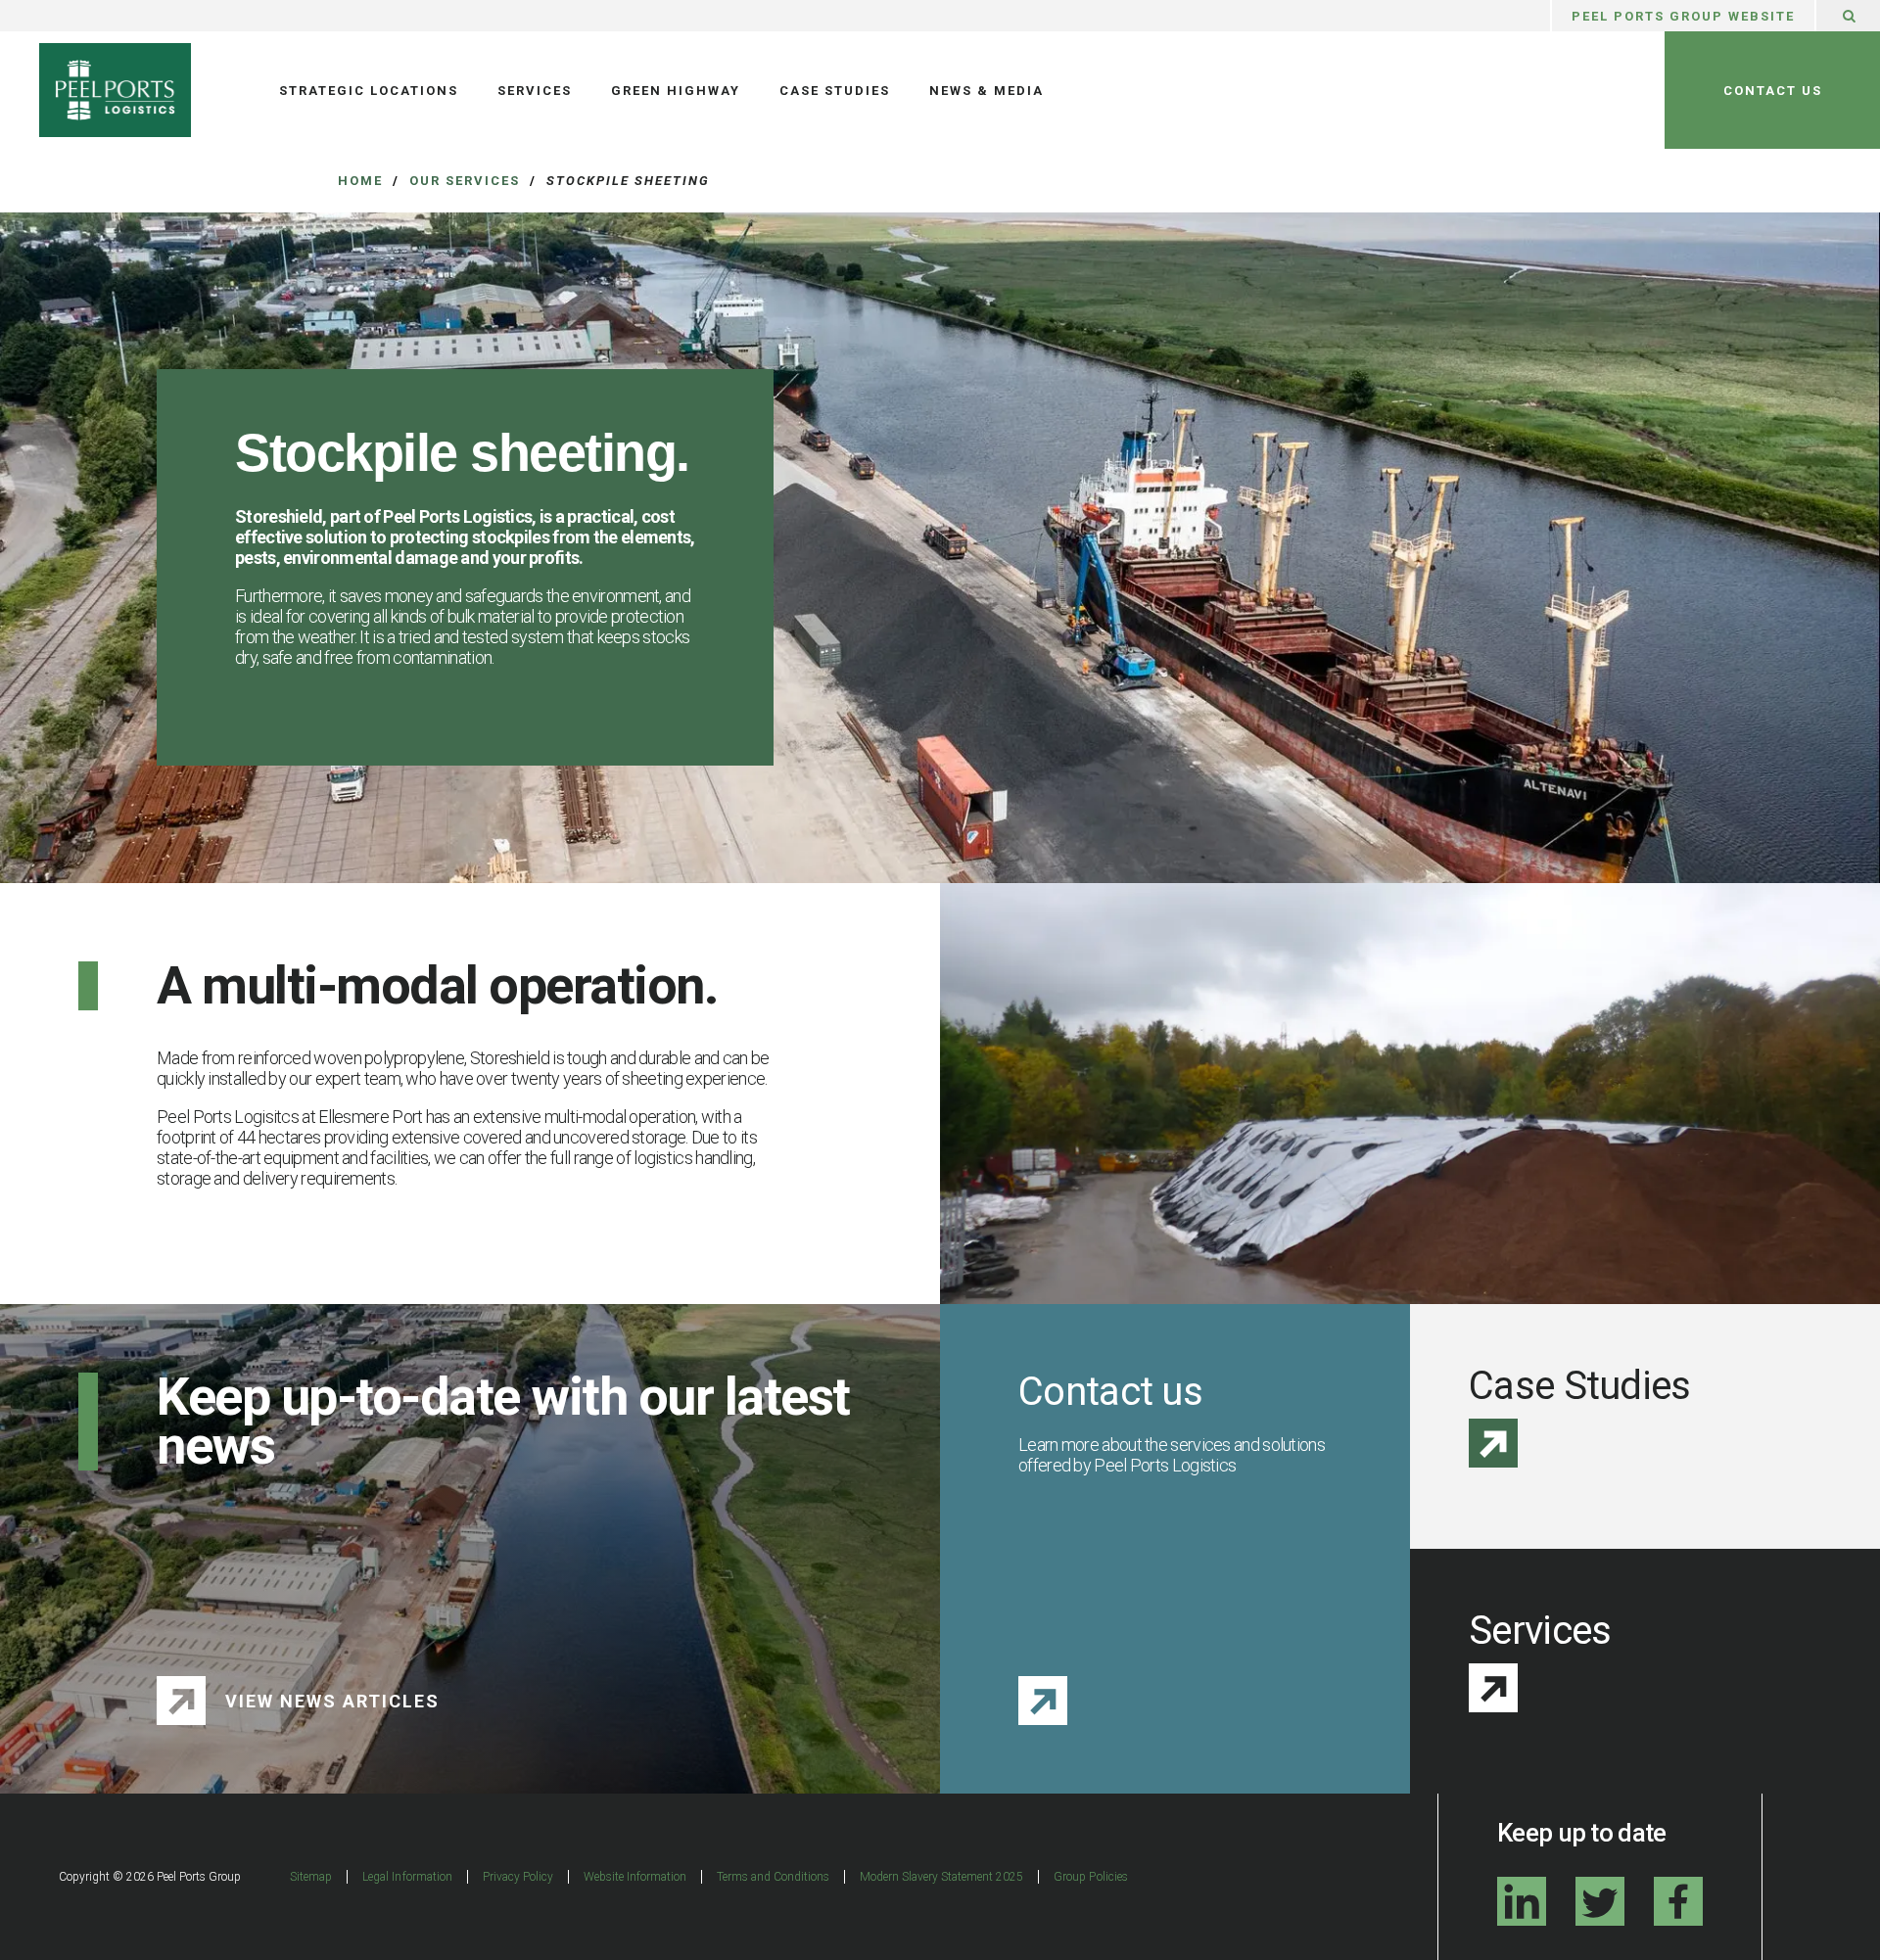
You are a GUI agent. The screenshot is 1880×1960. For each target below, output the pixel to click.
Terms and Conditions (773, 1877)
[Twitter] (1600, 1901)
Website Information (635, 1877)
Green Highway (676, 91)
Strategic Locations (369, 91)
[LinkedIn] (1522, 1901)
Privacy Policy (518, 1877)
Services (535, 91)
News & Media (987, 91)
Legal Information (407, 1877)
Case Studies (835, 91)
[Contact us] (1043, 1701)
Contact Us (1773, 91)
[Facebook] (1678, 1901)
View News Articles (332, 1701)
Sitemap (311, 1877)
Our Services (465, 181)
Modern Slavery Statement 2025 (941, 1877)
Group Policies (1090, 1877)
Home (360, 181)
